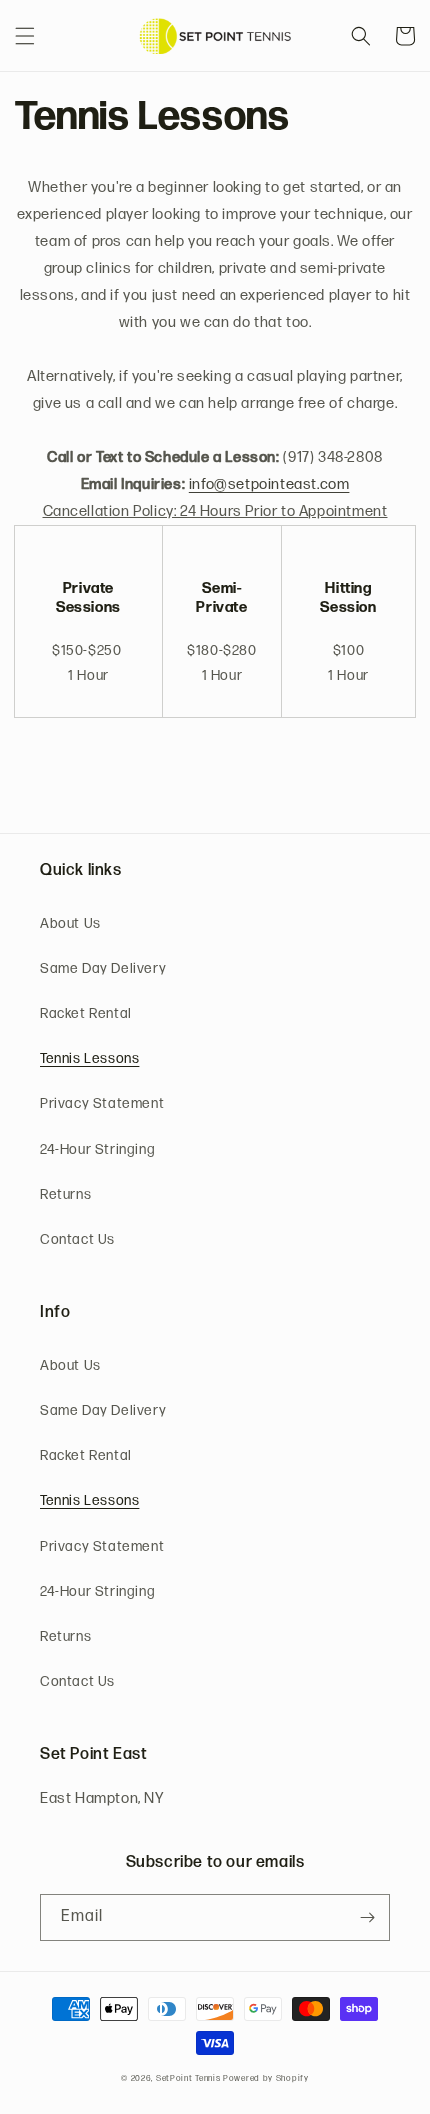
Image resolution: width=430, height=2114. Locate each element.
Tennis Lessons (89, 1059)
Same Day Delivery (103, 969)
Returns (65, 1195)
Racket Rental (86, 1014)
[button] (25, 36)
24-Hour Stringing (97, 1150)
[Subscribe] (367, 1917)
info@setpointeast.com (269, 485)
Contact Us (77, 1240)
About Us (70, 924)
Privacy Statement (102, 1104)
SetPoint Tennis (188, 2079)
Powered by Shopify (266, 2079)
